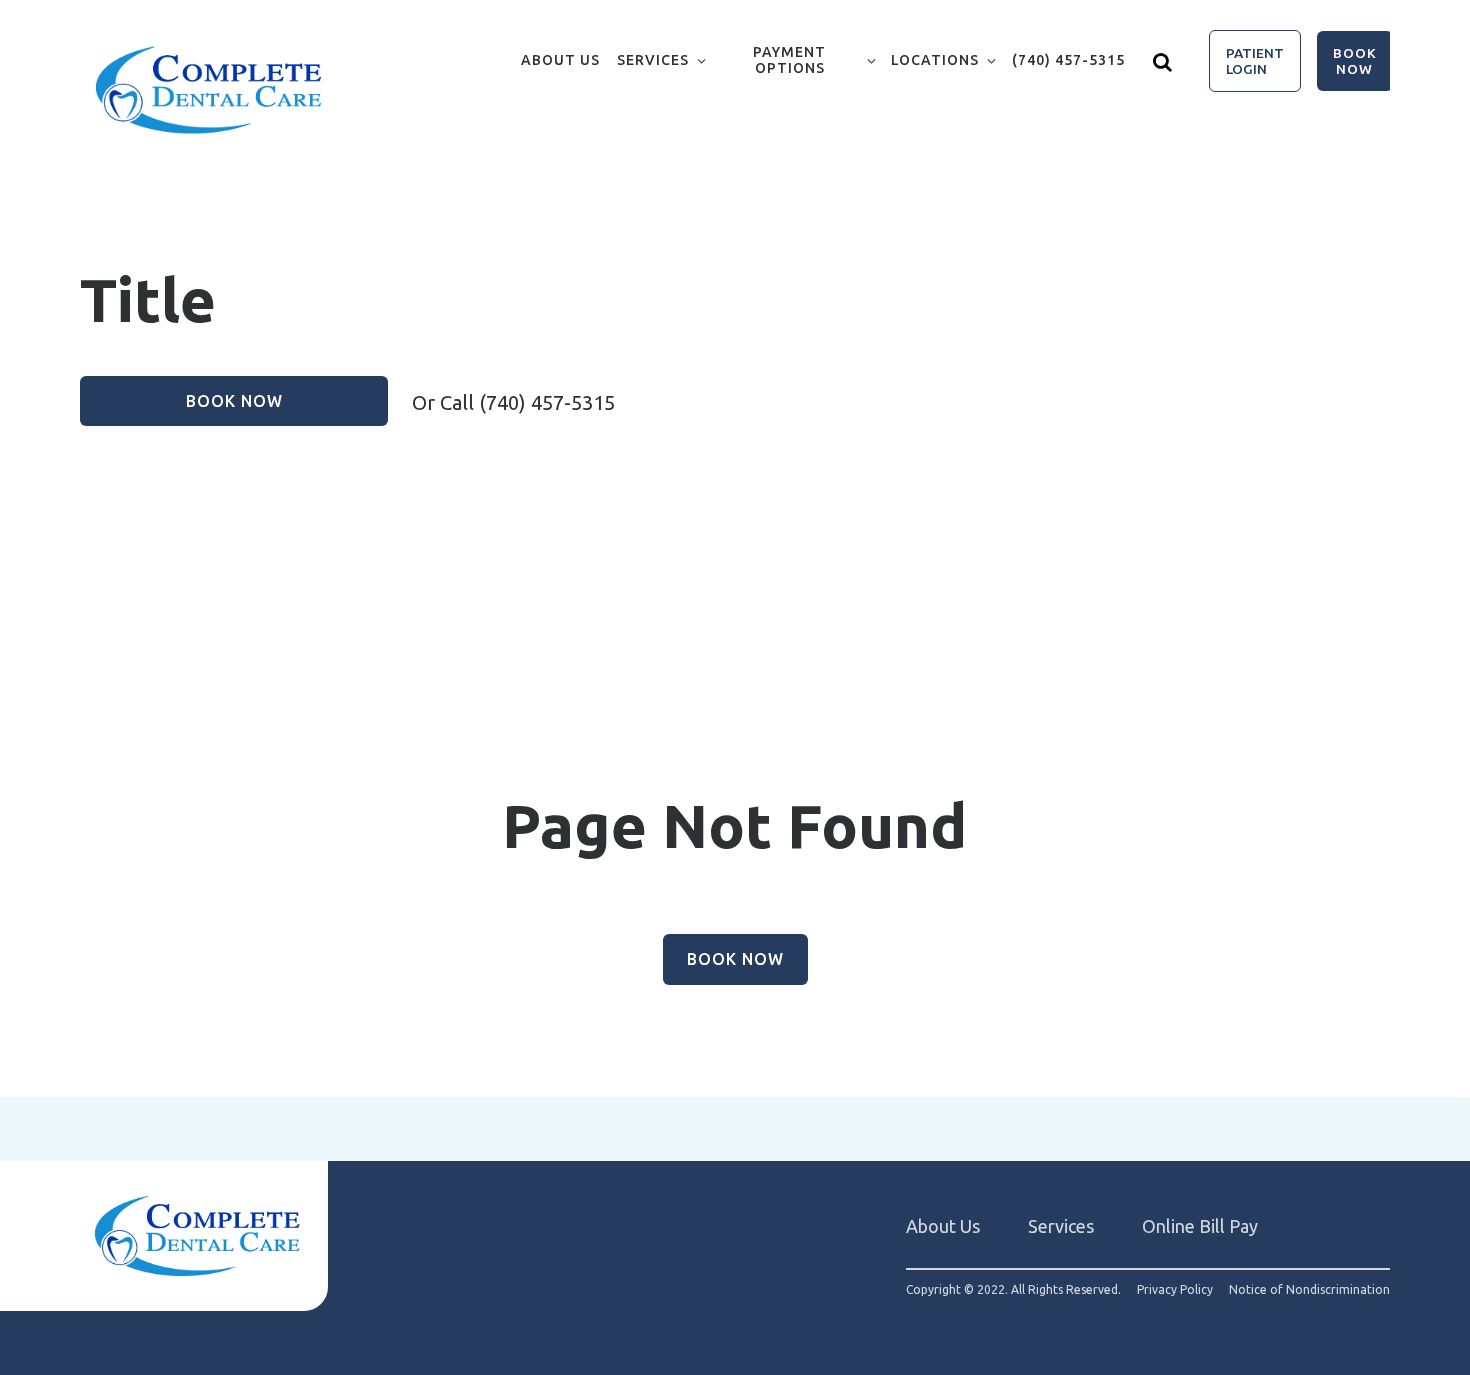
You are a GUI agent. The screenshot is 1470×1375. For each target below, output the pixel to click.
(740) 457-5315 (1068, 60)
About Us (560, 60)
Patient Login (1255, 61)
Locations (935, 60)
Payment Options (789, 60)
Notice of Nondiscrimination (1309, 1290)
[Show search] (1163, 61)
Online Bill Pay (1200, 1226)
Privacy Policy (1175, 1290)
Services (653, 60)
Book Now (1355, 61)
